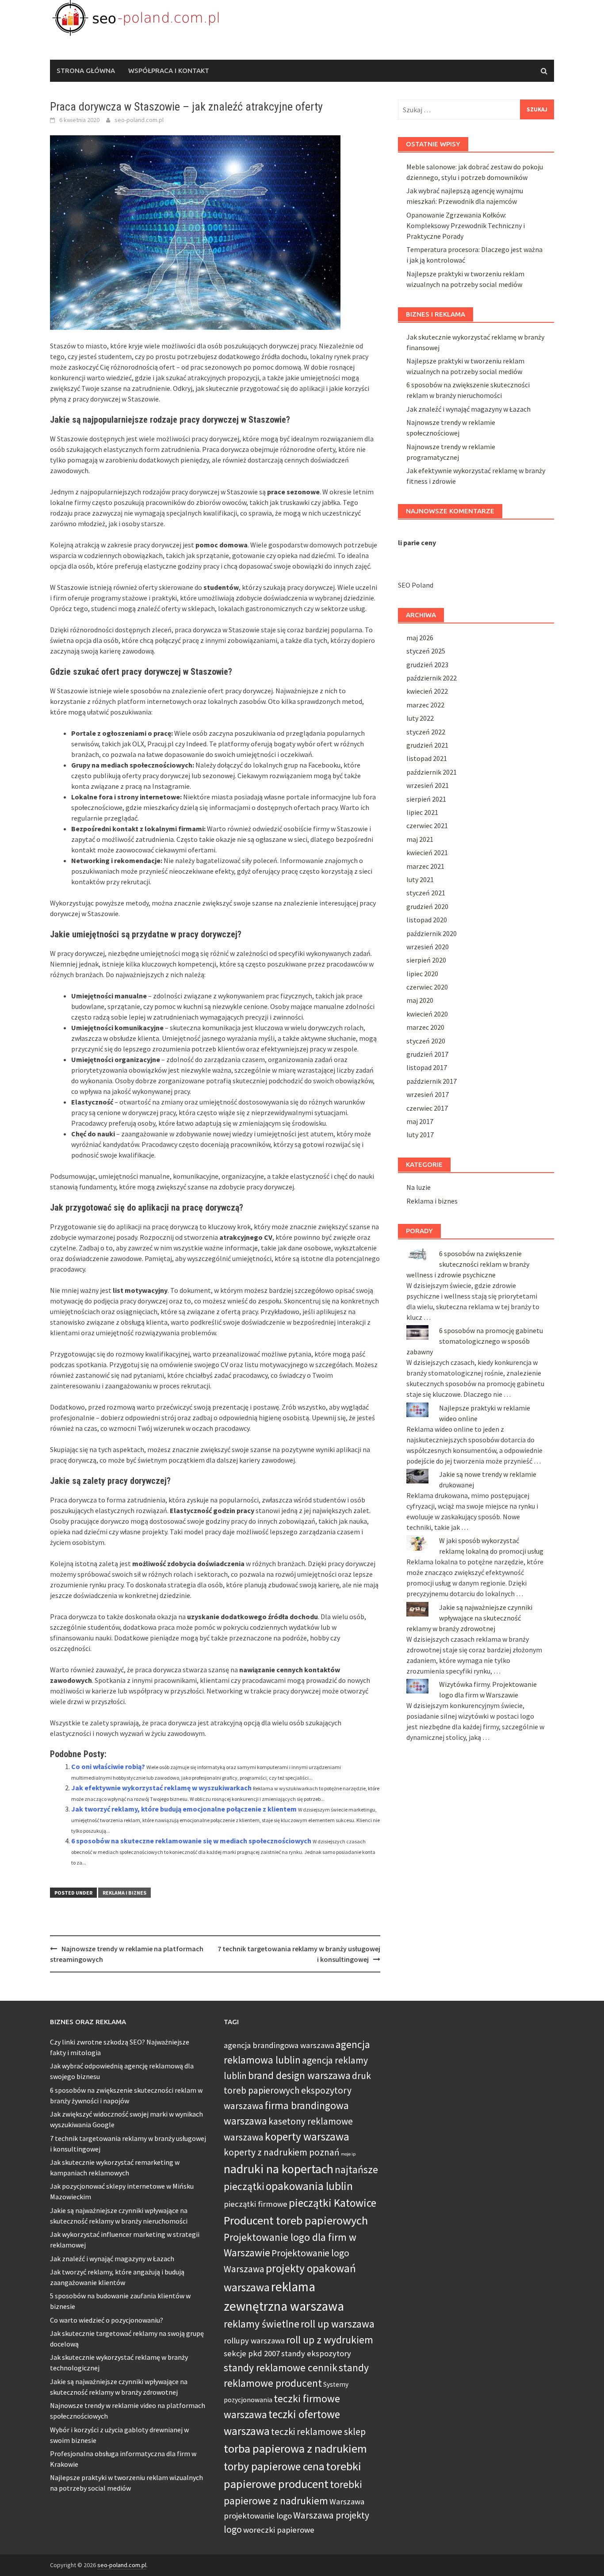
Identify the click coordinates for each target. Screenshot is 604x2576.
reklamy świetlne (262, 2324)
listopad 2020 (427, 920)
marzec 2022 (425, 705)
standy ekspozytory (316, 2353)
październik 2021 (432, 772)
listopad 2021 (427, 758)
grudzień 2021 (427, 745)
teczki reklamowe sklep (318, 2432)
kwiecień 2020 (427, 1014)
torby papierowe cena (274, 2466)
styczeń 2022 (426, 732)
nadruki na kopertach (279, 2169)
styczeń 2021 (426, 893)
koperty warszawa (307, 2136)
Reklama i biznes (124, 1893)
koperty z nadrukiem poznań (282, 2152)
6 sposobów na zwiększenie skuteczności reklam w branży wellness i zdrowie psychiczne (468, 1264)
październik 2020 (432, 933)
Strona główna (86, 71)
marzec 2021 (425, 866)
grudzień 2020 (427, 906)
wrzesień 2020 (428, 947)
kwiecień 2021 (427, 852)
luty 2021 (420, 879)
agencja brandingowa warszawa (279, 2045)
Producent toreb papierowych (296, 2220)
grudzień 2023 (427, 665)
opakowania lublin (309, 2186)
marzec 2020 (425, 1027)
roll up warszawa (338, 2324)
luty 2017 (420, 1135)
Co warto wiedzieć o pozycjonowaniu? (107, 2320)
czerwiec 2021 (427, 826)
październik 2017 (432, 1081)
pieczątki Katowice (333, 2203)
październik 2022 (432, 678)
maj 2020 (420, 1000)
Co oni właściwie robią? (108, 1766)
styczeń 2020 (426, 1041)
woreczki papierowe (279, 2530)
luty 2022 (420, 718)
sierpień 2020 (426, 960)
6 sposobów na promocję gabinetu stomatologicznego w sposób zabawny (475, 1341)
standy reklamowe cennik (281, 2368)
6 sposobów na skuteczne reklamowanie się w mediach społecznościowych (191, 1841)
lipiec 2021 (422, 812)
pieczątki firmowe (256, 2204)
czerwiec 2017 (427, 1108)
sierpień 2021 (426, 799)
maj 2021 (420, 839)
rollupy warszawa (254, 2341)
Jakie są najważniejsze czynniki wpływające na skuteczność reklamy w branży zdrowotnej (469, 1618)
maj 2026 (420, 638)
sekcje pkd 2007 (252, 2353)
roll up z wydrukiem (330, 2340)
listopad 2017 (427, 1067)
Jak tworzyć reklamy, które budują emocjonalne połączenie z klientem (184, 1809)
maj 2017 (420, 1121)
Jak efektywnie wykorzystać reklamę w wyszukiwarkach (161, 1788)
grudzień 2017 (427, 1054)
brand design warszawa (299, 2075)
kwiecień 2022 (427, 691)
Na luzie (419, 1187)
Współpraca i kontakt (169, 71)
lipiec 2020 (422, 974)
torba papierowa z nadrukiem (295, 2448)
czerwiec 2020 (427, 987)
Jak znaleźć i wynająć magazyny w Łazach (468, 409)
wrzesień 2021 (428, 785)
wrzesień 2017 (428, 1094)
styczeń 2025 (426, 651)
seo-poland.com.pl (139, 120)
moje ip (348, 2154)
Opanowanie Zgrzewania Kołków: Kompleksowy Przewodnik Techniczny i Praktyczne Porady (466, 225)
